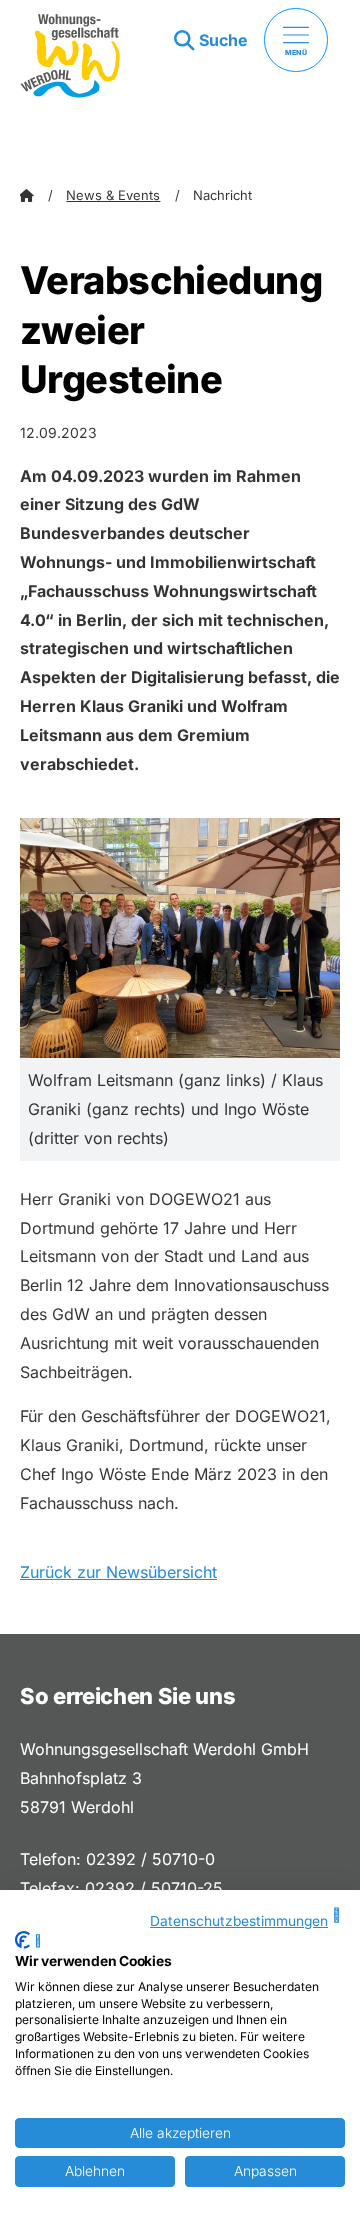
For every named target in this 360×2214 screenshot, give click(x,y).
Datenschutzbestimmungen (239, 1921)
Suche (223, 40)
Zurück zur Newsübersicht (118, 1572)
